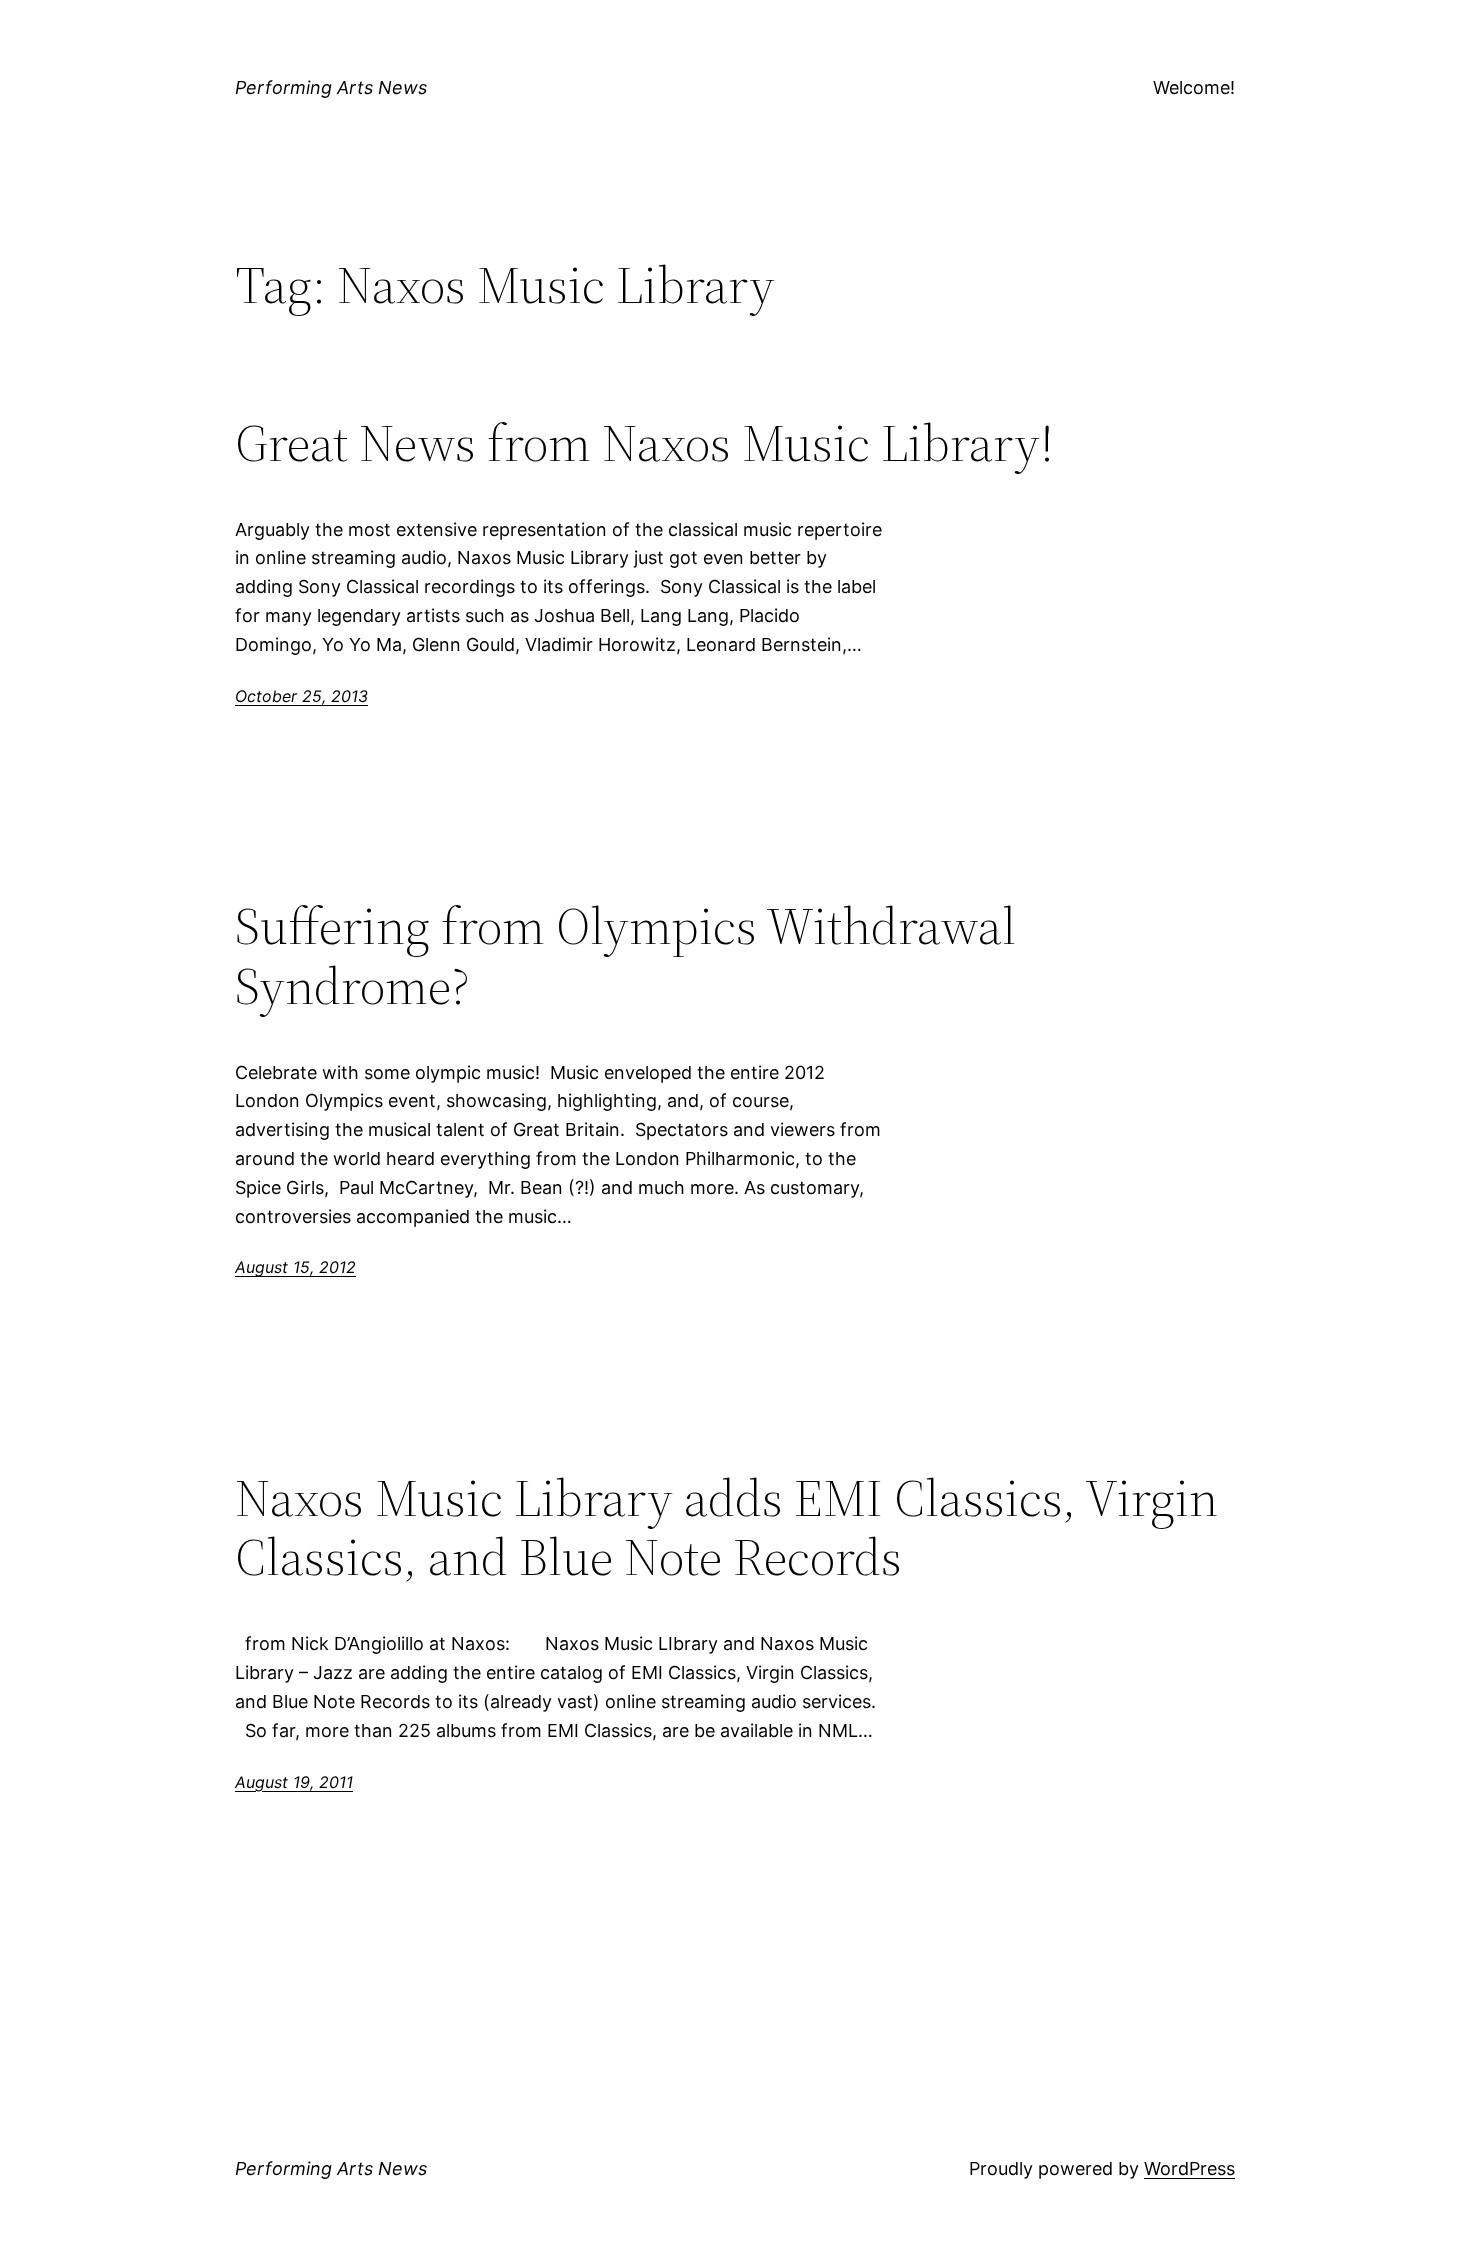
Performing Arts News (331, 87)
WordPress (1189, 2168)
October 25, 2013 (301, 696)
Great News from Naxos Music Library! (644, 443)
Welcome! (1194, 87)
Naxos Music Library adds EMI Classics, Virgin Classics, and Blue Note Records (726, 1528)
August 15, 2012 (295, 1267)
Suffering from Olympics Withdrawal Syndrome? (625, 956)
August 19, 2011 (294, 1782)
